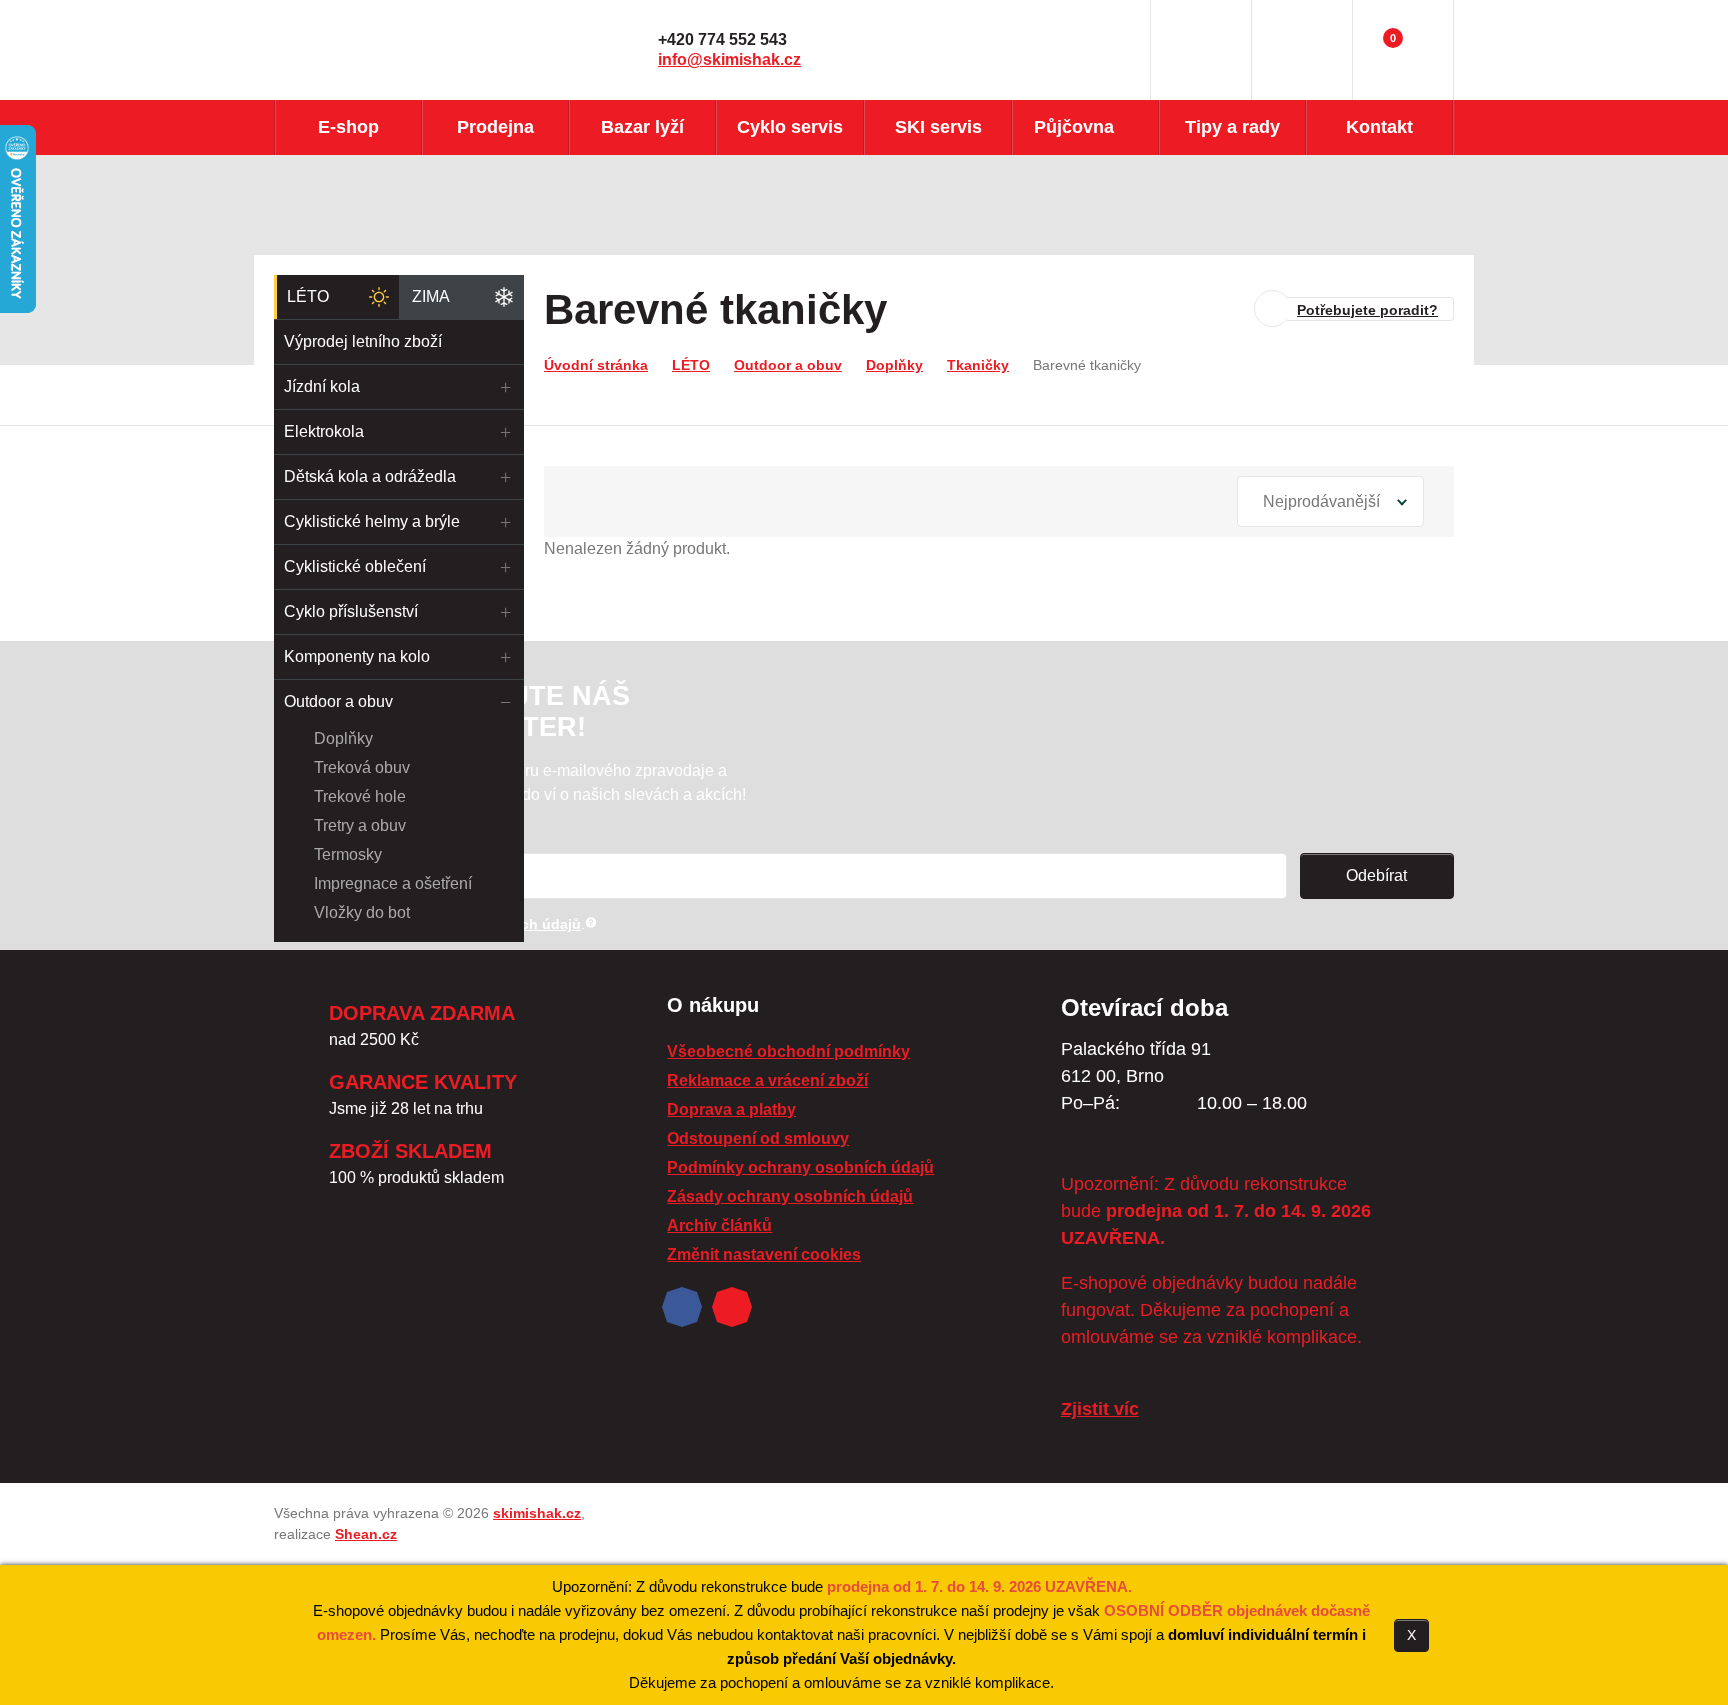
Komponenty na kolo (357, 656)
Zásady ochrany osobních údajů (790, 1196)
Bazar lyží (642, 127)
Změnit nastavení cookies (764, 1254)
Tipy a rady (1232, 127)
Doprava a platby (731, 1109)
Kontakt (1379, 127)
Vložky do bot (362, 912)
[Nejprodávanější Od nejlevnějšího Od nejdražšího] (1330, 501)
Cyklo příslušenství (351, 611)
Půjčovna (1074, 127)
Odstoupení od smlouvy (758, 1138)
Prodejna (495, 127)
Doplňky (343, 738)
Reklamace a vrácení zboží (767, 1080)
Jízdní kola (322, 386)
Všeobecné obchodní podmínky (788, 1051)
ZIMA (431, 296)
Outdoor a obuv (338, 701)
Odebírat (1376, 875)
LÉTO (308, 296)
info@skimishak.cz (729, 59)
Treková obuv (362, 767)
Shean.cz (366, 1534)
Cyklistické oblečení (355, 566)
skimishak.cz (537, 1513)
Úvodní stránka (596, 365)
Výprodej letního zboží (363, 341)
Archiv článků (719, 1225)
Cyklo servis (790, 127)
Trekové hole (360, 796)
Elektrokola (324, 431)
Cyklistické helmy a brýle (372, 521)
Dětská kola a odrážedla (370, 476)
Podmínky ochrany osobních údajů (800, 1167)
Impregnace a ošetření (393, 883)
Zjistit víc (1100, 1409)
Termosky (348, 854)
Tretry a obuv (360, 825)
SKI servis (938, 127)
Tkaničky (978, 365)
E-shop (348, 127)
